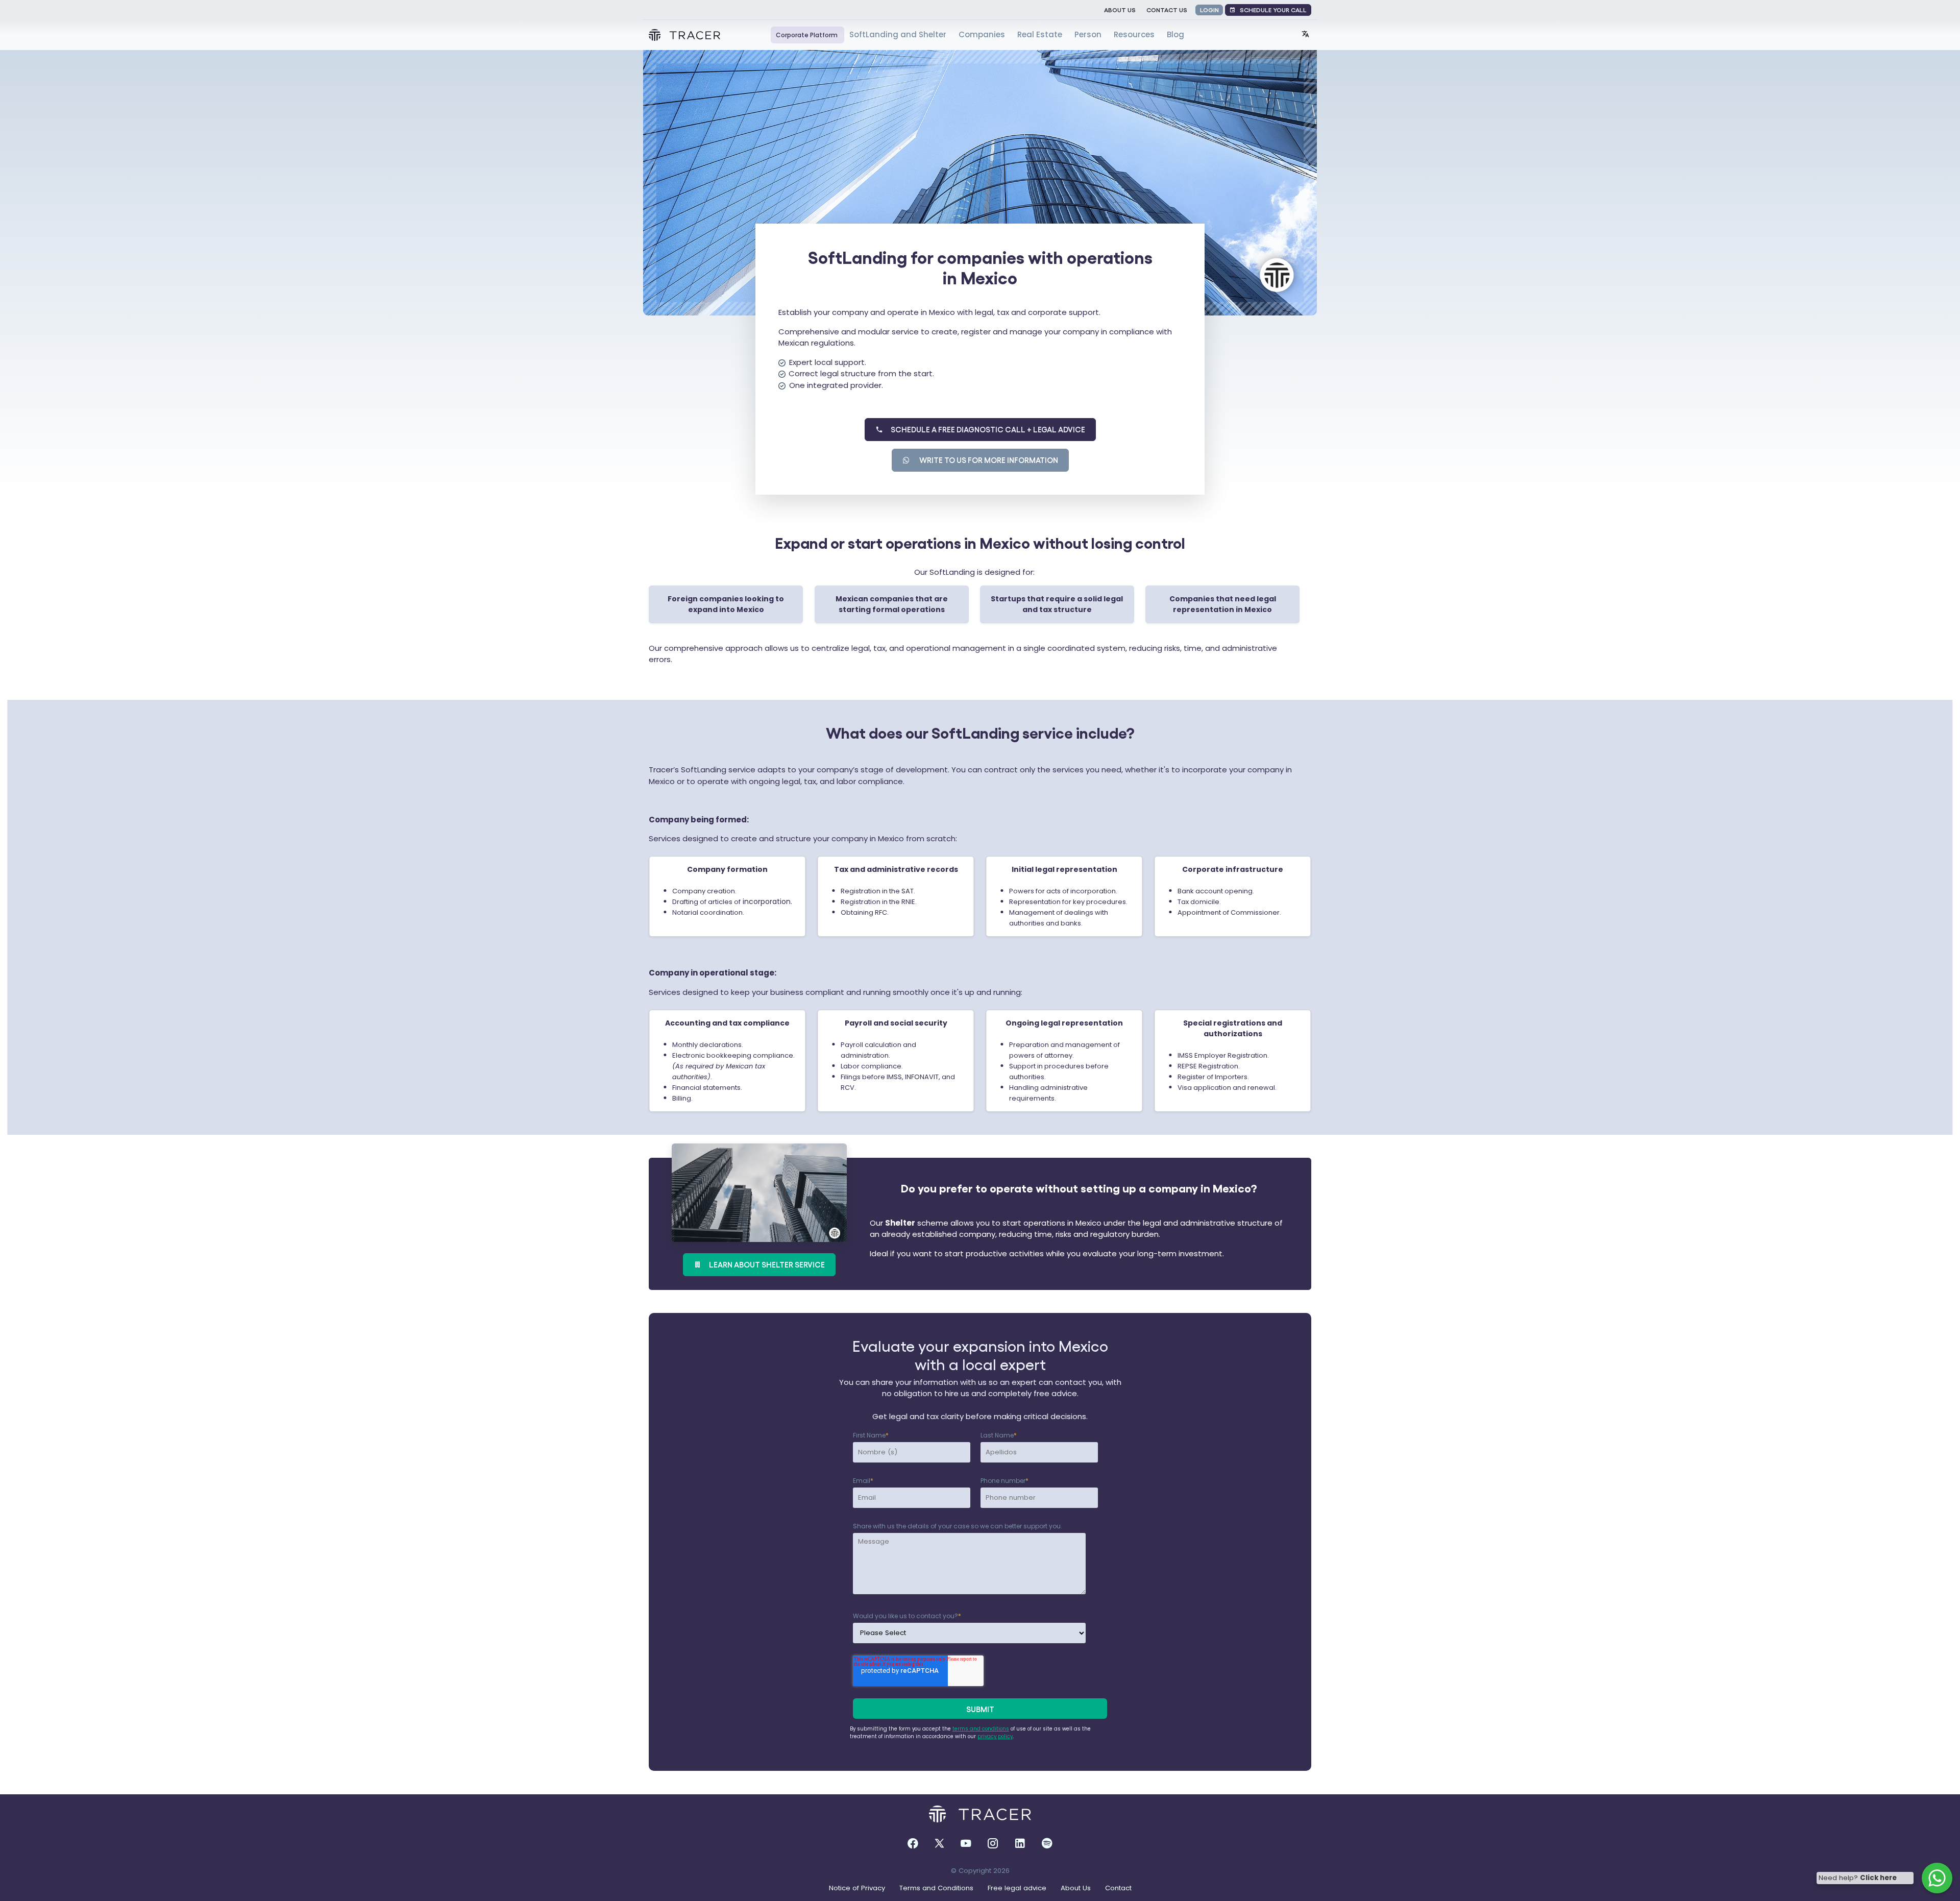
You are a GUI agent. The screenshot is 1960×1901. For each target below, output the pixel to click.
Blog (1175, 34)
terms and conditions (981, 1729)
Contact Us (1167, 9)
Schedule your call (1271, 9)
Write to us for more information (985, 460)
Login (1209, 9)
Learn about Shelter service (763, 1264)
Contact (1117, 1888)
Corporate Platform (807, 35)
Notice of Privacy (857, 1888)
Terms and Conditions (935, 1888)
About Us (1120, 9)
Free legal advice (1016, 1888)
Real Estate (1041, 34)
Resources (1135, 34)
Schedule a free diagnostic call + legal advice (984, 429)
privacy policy (995, 1736)
